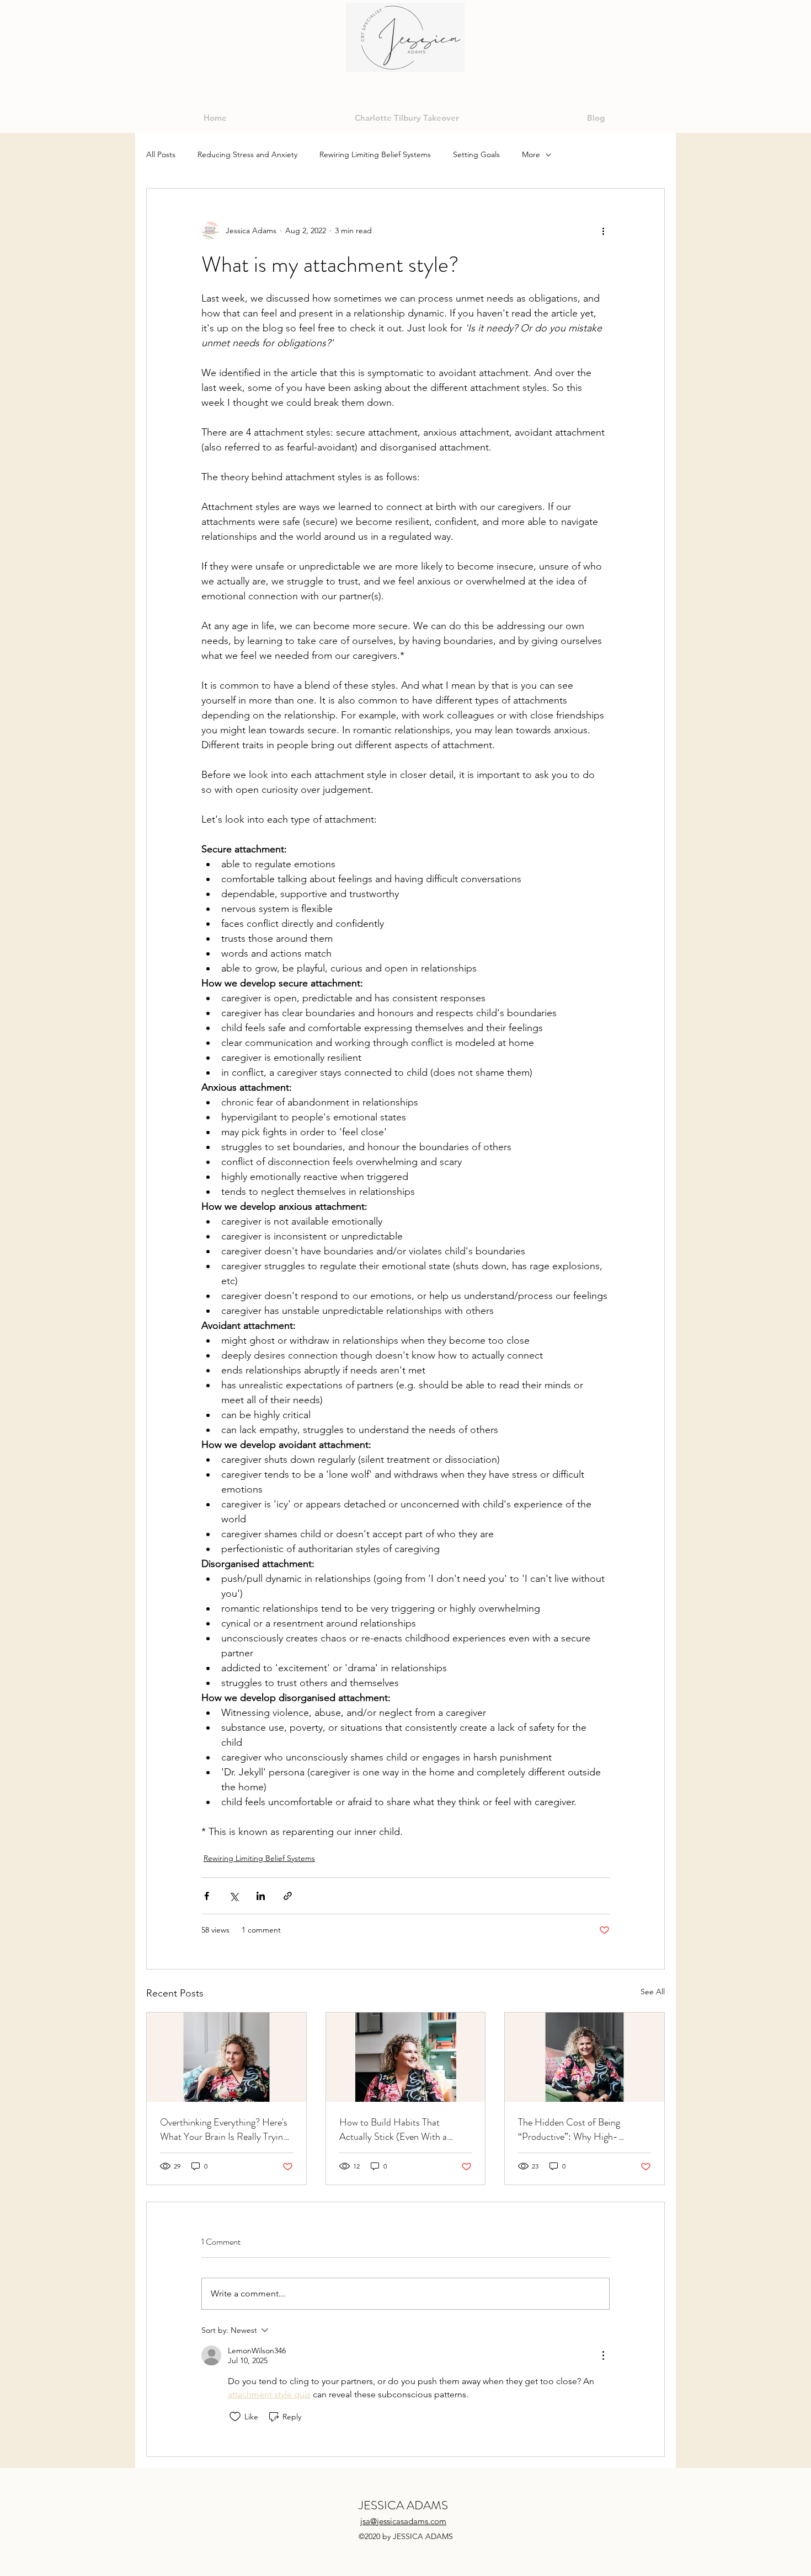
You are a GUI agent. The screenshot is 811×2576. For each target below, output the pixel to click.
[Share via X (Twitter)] (234, 1896)
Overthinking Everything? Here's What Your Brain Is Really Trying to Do (224, 2129)
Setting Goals (476, 154)
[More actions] (603, 230)
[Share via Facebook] (207, 1896)
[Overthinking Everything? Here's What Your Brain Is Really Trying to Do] (226, 2057)
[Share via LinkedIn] (261, 1896)
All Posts (161, 154)
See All (653, 1992)
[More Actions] (603, 2355)
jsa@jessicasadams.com (403, 2521)
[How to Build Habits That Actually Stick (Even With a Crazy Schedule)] (406, 2057)
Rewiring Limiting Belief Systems (375, 154)
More (531, 154)
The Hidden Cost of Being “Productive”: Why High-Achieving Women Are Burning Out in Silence (578, 2129)
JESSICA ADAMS (403, 2505)
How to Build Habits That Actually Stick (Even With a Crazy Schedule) (393, 2129)
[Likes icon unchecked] (235, 2417)
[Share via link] (288, 1896)
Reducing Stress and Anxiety (247, 154)
